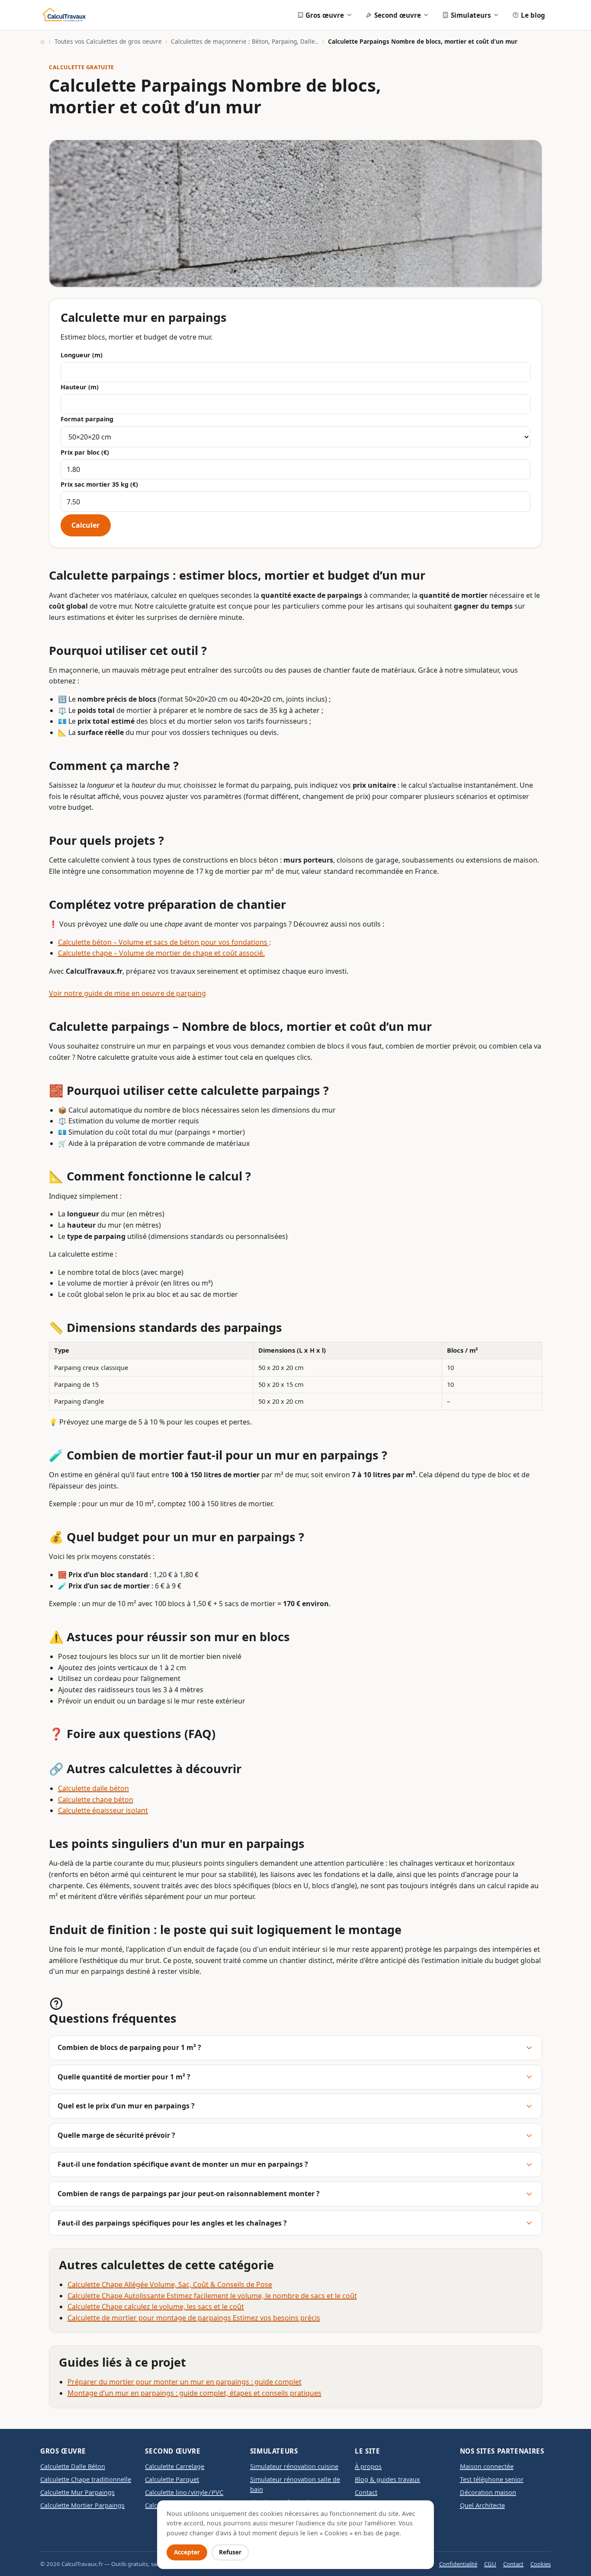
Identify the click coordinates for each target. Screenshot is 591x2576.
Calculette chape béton (96, 1800)
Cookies (541, 2564)
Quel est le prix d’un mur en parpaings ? (126, 2106)
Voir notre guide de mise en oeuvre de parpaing (127, 993)
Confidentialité (458, 2564)
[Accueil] (43, 42)
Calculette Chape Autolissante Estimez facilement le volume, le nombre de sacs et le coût (212, 2296)
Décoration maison (488, 2492)
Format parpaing (87, 419)
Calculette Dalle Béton (73, 2466)
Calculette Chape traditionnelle (86, 2479)
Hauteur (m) (80, 387)
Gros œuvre (325, 15)
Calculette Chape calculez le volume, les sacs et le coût (156, 2307)
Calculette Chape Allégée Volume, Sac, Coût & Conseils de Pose (170, 2284)
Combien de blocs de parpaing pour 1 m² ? (129, 2047)
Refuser (230, 2552)
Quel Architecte (482, 2505)
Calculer (85, 525)
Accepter (187, 2552)
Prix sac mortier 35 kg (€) (99, 484)
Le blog (533, 15)
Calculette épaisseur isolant (103, 1810)
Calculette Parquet (172, 2479)
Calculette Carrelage (175, 2466)
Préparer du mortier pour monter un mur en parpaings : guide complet (185, 2382)
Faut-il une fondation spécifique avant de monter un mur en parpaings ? (183, 2164)
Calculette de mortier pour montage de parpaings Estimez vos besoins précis (194, 2318)
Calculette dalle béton (93, 1788)
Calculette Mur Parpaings (77, 2492)
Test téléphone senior (492, 2479)
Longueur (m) (82, 355)
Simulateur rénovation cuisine (294, 2466)
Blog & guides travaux (387, 2479)
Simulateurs (471, 15)
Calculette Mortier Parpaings (82, 2505)
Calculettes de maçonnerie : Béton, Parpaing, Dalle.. (245, 41)
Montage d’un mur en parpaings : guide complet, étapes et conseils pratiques (194, 2393)
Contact (366, 2492)
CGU (490, 2564)
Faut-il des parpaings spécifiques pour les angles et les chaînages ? (172, 2223)
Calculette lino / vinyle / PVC (184, 2492)
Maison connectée (487, 2466)
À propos (368, 2466)
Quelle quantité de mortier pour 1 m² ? (124, 2077)
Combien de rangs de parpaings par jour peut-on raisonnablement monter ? (189, 2194)
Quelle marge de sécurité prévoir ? (116, 2135)
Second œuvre (398, 15)
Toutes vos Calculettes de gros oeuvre (108, 41)
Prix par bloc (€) (85, 452)
